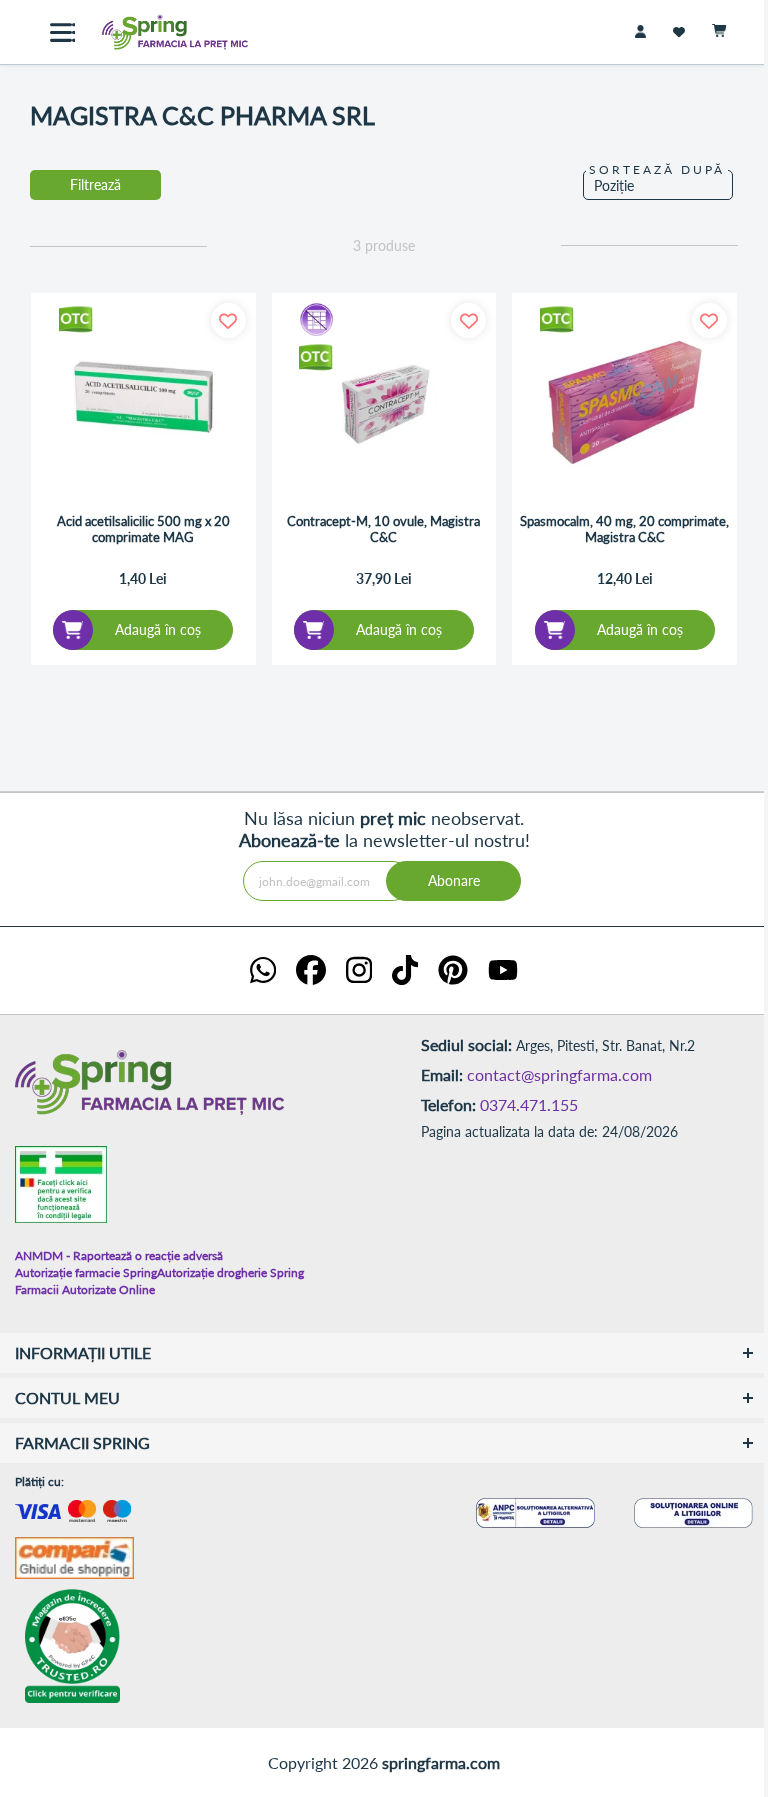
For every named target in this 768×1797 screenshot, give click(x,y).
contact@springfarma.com (559, 1074)
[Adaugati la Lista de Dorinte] (228, 320)
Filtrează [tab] (95, 184)
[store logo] (160, 32)
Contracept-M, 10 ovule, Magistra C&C (383, 529)
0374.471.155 (529, 1104)
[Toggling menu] (62, 32)
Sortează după (657, 169)
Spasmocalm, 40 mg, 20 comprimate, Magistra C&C (624, 529)
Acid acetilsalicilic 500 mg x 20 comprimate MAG (143, 529)
